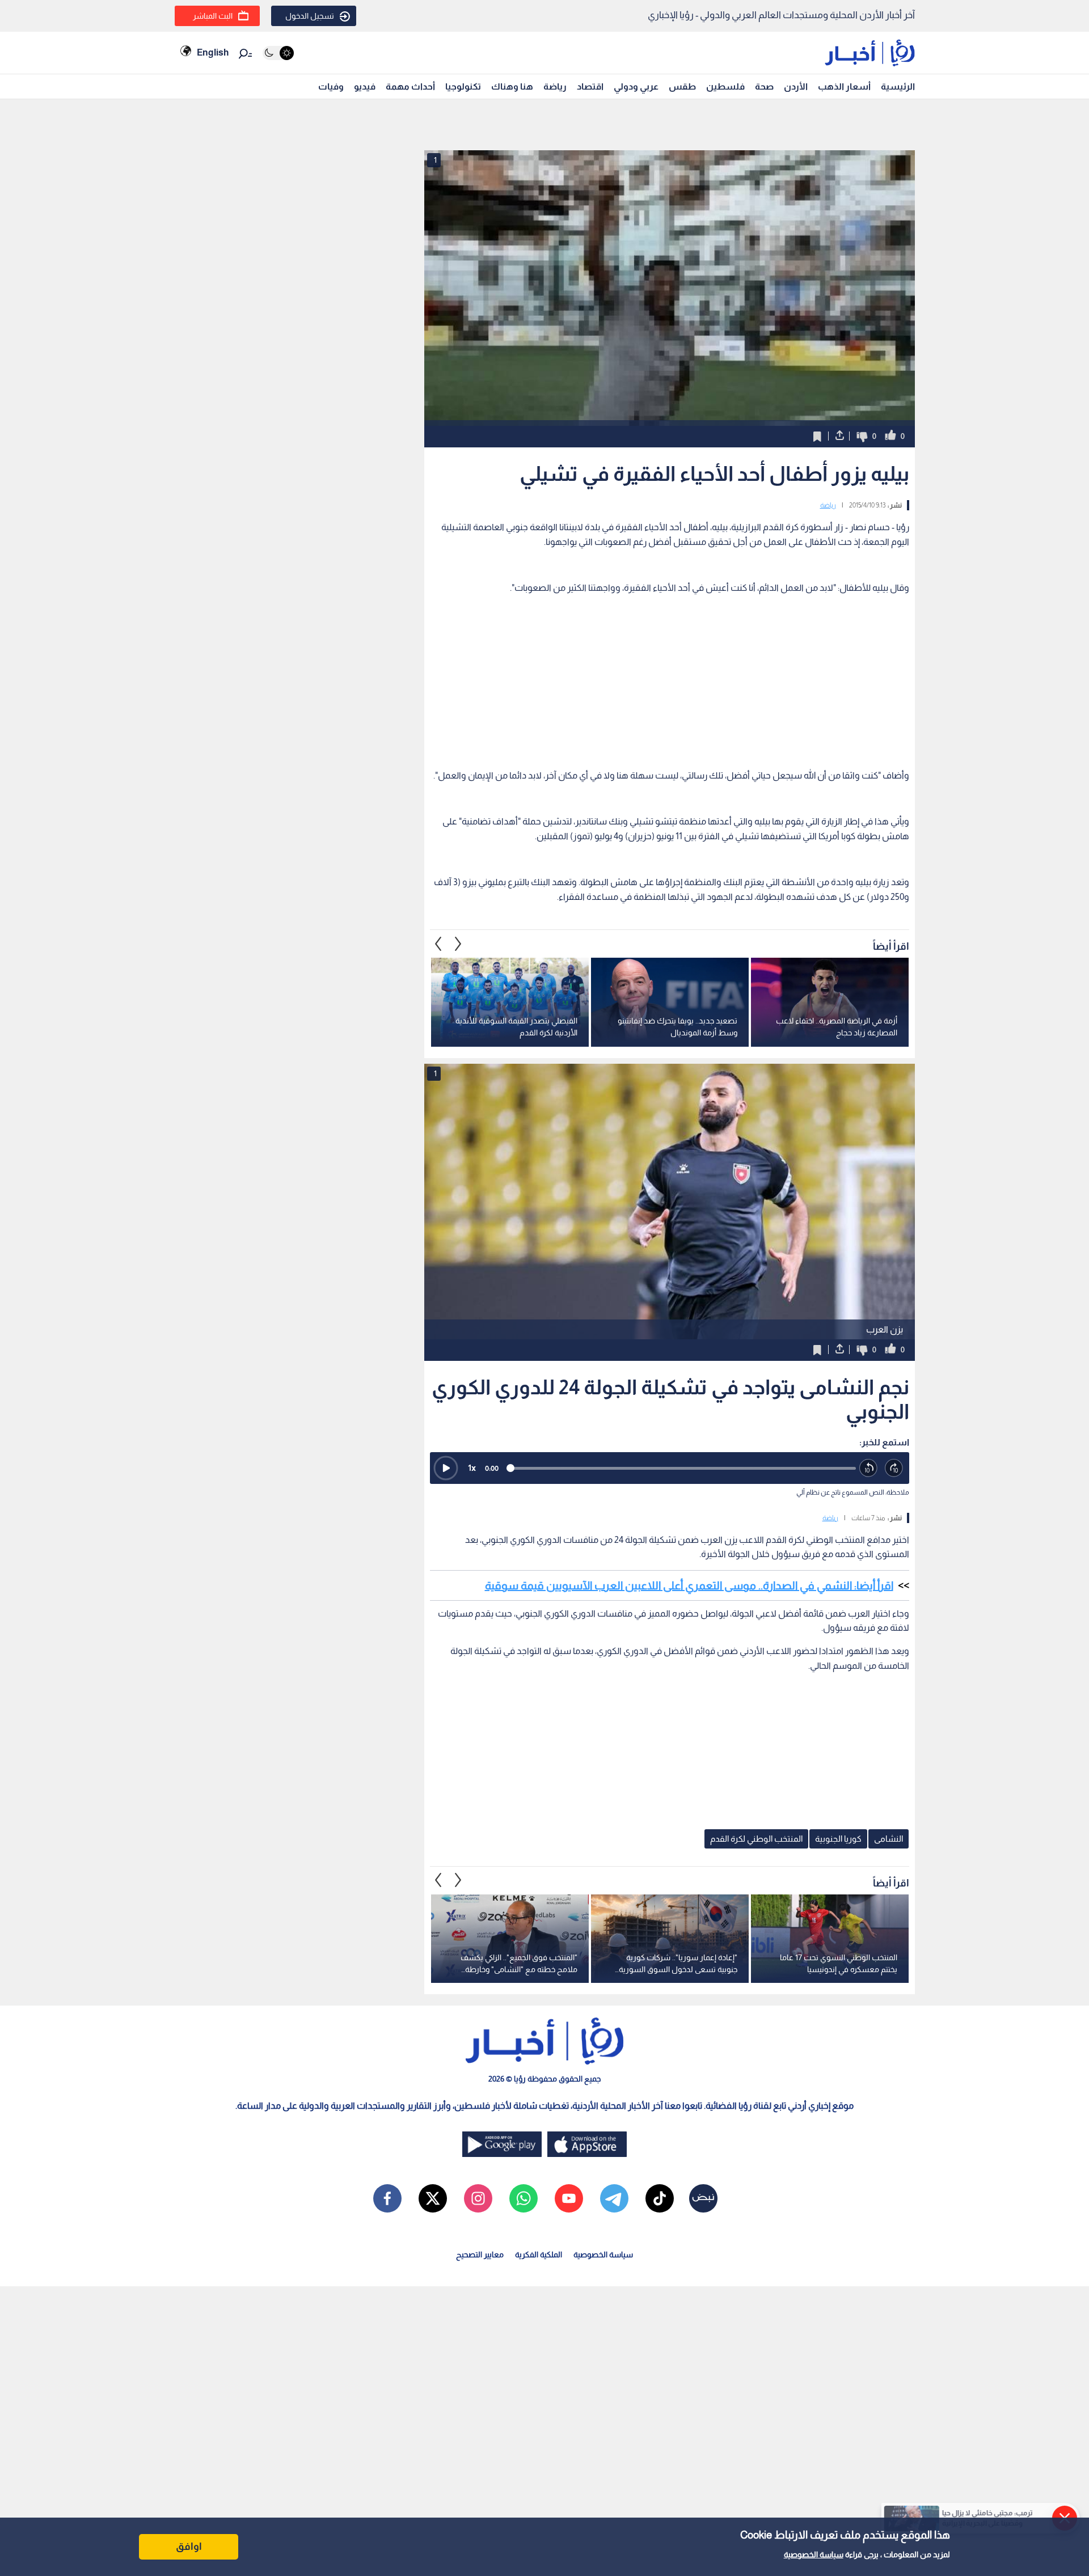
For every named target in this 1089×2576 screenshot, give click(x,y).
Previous (458, 944)
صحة (764, 86)
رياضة (555, 86)
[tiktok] (660, 2198)
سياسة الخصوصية (814, 2554)
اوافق (189, 2547)
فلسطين (725, 86)
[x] (433, 2198)
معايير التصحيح (480, 2254)
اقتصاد (590, 86)
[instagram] (478, 2198)
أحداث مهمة (410, 86)
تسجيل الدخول (310, 16)
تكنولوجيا (463, 86)
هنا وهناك (512, 86)
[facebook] (387, 2198)
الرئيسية (898, 86)
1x (472, 1468)
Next (438, 944)
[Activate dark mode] (278, 53)
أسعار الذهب (844, 86)
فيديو (365, 86)
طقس (682, 86)
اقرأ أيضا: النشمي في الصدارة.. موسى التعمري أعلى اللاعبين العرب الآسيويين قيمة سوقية (689, 1585)
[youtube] (569, 2198)
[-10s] (869, 1468)
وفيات (331, 86)
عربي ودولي (636, 86)
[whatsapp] (524, 2198)
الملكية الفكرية (539, 2254)
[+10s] (894, 1468)
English (213, 52)
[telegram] (614, 2198)
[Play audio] (446, 1468)
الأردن (796, 86)
